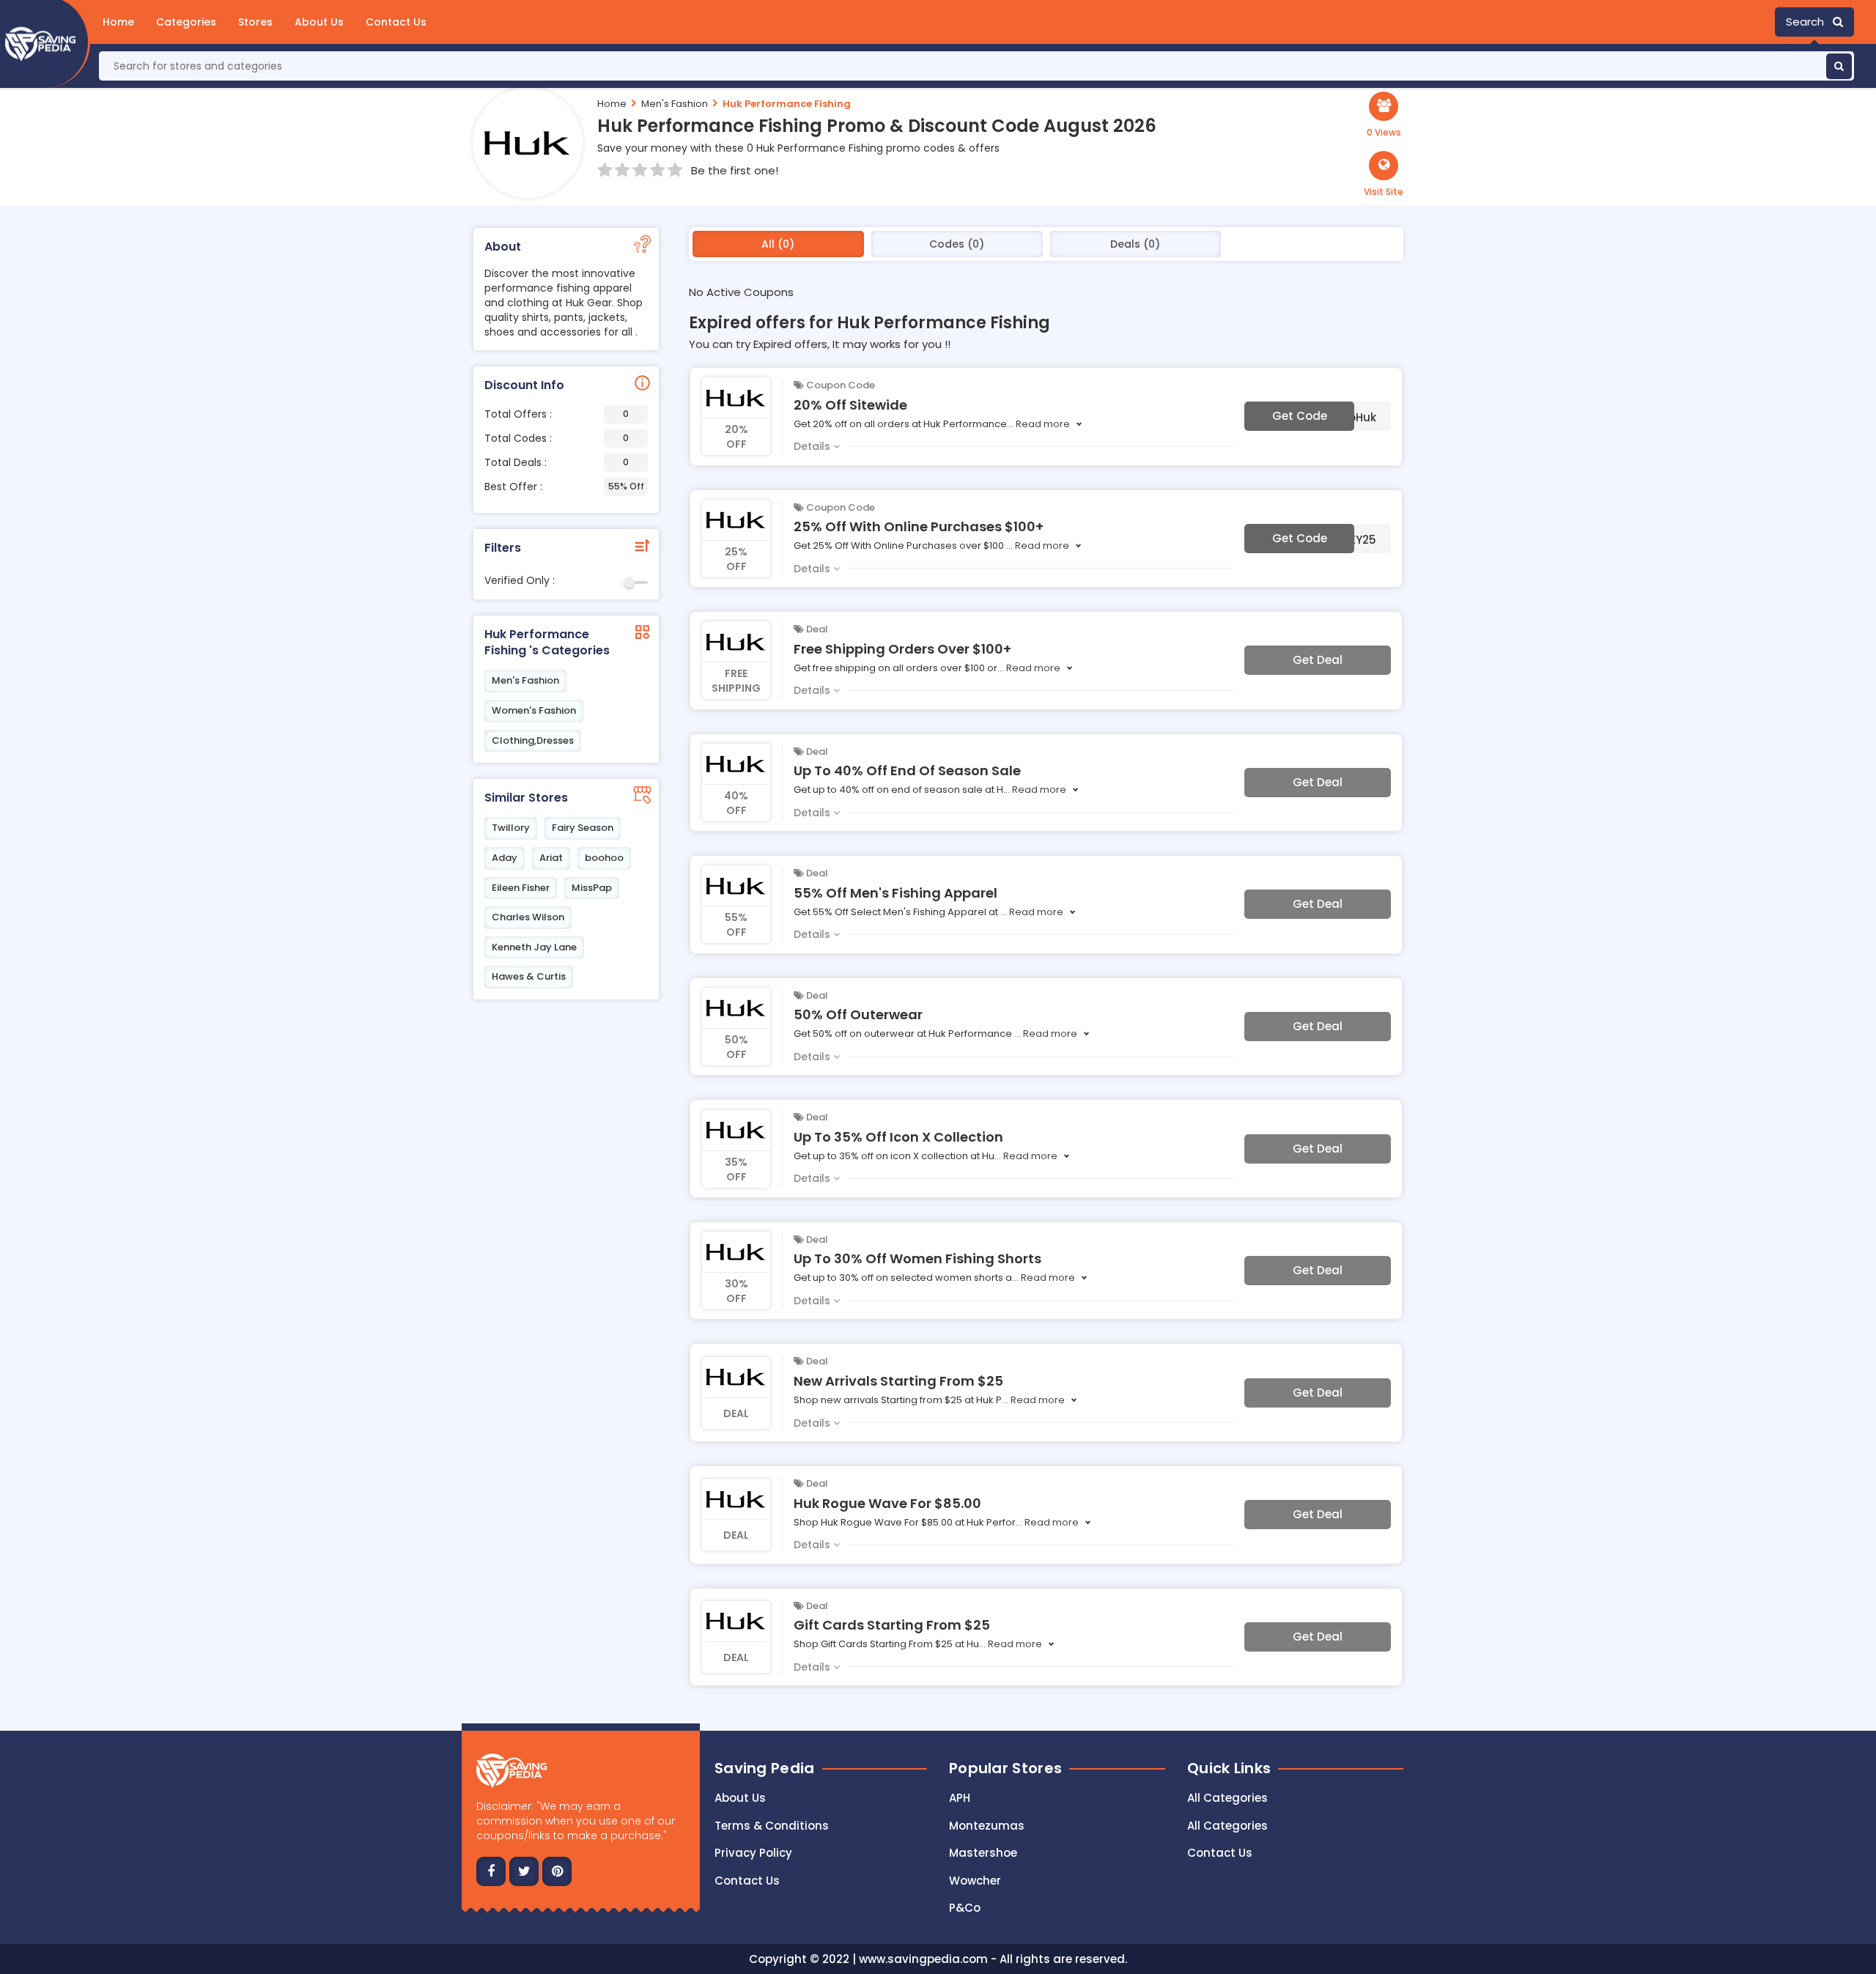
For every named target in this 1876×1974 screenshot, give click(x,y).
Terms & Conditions (772, 1826)
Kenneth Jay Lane (534, 947)
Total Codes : (557, 438)
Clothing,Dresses (533, 740)
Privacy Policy (753, 1853)
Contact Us (396, 22)
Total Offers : (557, 414)
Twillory (511, 828)
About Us (319, 22)
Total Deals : (557, 462)
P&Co (965, 1908)
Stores (255, 22)
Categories (186, 22)
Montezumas (987, 1826)
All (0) (778, 244)
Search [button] (1809, 22)
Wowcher (975, 1881)
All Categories (1227, 1798)
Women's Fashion (534, 710)
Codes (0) (957, 244)
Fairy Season (583, 828)
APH (960, 1798)
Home (118, 22)
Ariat (551, 858)
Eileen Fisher (521, 888)
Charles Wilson (528, 917)
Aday (505, 858)
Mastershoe (983, 1853)
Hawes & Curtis (529, 976)
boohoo (604, 858)
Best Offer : (564, 487)
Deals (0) (1135, 244)
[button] (1384, 174)
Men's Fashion (675, 104)
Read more (1043, 424)
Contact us (747, 1881)
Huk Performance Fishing (787, 104)
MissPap (592, 888)
